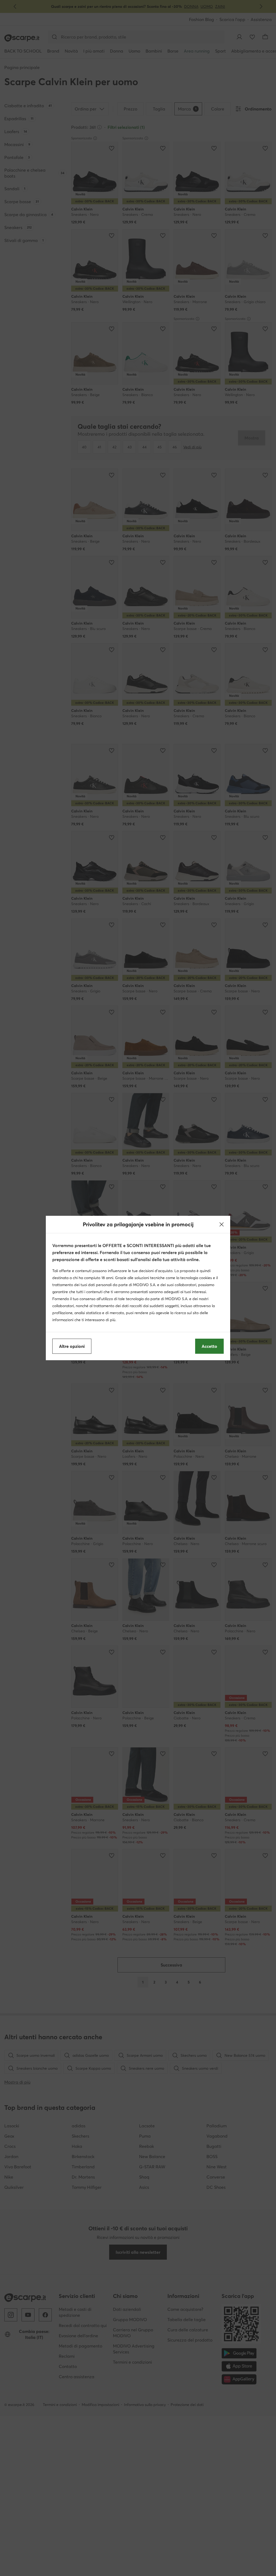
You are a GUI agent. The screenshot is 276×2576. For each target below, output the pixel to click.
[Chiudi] (222, 1224)
